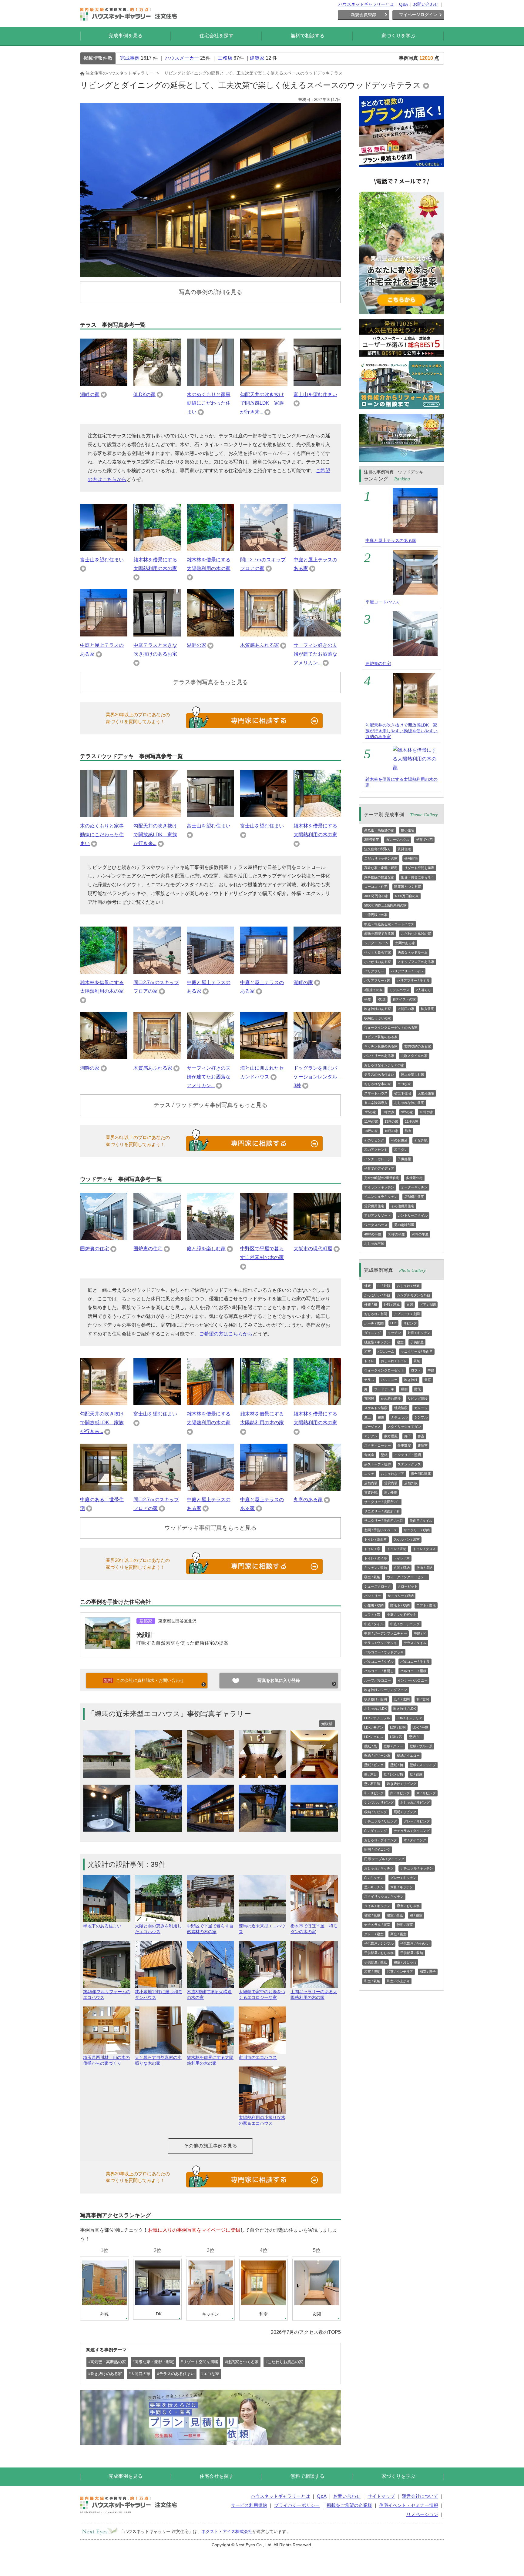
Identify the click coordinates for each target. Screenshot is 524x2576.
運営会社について (420, 2496)
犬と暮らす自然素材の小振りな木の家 (158, 2060)
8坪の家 (389, 1112)
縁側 (404, 1389)
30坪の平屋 (396, 1234)
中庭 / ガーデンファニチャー (386, 1633)
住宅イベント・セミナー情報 (409, 2505)
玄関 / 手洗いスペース (381, 1530)
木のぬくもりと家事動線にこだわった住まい (209, 403)
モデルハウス (399, 990)
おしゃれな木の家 (378, 1084)
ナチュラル (399, 1417)
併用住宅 (411, 858)
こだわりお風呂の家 (416, 934)
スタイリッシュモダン (404, 1427)
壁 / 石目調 (372, 1784)
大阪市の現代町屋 (313, 1249)
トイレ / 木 (402, 1558)
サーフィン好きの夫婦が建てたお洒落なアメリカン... (315, 654)
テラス (369, 1380)
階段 (418, 1389)
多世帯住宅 (414, 1178)
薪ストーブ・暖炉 (378, 1464)
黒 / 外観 (391, 1492)
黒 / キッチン (374, 1887)
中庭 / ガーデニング (405, 1624)
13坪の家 (391, 1121)
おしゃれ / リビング (415, 1803)
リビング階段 (418, 1398)
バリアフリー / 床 (377, 981)
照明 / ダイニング (377, 1849)
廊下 (408, 1436)
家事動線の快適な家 (379, 877)
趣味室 (423, 1445)
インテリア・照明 (408, 1455)
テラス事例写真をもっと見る (211, 682)
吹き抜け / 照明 (376, 1699)
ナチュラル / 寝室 (377, 1925)
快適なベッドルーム (413, 952)
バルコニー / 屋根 (413, 1671)
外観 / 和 (371, 1305)
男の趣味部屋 (404, 1225)
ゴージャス (373, 1427)
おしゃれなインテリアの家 (384, 1065)
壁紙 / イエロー (408, 1756)
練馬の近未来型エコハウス (262, 1929)
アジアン (371, 1436)
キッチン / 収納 (376, 1568)
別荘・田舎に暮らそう (418, 877)
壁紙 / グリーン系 (377, 1756)
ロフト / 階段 (426, 1605)
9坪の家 (407, 1112)
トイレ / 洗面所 (376, 1539)
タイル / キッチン (377, 1906)
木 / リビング (426, 1793)
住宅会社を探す (217, 36)
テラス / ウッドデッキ (381, 1643)
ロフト (416, 1370)
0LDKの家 (144, 394)
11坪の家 (371, 1121)
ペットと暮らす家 (378, 952)
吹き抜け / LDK (405, 1709)
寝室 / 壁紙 (395, 1915)
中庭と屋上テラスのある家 (391, 540)
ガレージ (421, 1408)
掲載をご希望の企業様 (349, 2505)
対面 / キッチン (419, 1333)
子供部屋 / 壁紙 (376, 1962)
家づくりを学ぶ (398, 36)
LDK (393, 1323)
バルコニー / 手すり (415, 1662)
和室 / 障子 (428, 1972)
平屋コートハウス (382, 602)
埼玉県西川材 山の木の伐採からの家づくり (106, 2060)
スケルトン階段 (376, 1408)
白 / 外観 (384, 1286)
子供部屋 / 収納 (412, 1953)
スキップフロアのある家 (416, 962)
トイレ (369, 1361)
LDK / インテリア (410, 1718)
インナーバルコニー (413, 1680)
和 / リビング (374, 1793)
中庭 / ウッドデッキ (402, 1615)
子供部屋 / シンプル (379, 1943)
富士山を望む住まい (315, 394)
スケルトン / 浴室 (407, 1539)
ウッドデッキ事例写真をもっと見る (210, 1528)
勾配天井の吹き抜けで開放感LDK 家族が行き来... (262, 403)
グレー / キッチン (403, 1878)
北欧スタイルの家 (414, 1056)
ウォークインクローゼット (384, 1370)
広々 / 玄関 (402, 1699)
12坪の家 (412, 1121)
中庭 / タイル (374, 1624)
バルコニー (389, 1380)
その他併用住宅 (403, 1206)
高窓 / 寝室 (398, 1934)
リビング (410, 1323)
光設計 (145, 1635)
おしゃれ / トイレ (394, 1361)
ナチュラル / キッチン (417, 1868)
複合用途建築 (421, 1474)
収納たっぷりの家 (378, 1018)
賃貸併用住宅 (374, 1206)
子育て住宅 (424, 840)
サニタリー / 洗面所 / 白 (382, 1502)
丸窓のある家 (308, 1500)
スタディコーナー (378, 1445)
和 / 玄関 (423, 1699)
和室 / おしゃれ (405, 1962)
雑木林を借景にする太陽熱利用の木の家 (210, 2060)
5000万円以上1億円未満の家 (385, 905)
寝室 (400, 1342)
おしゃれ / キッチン (379, 1868)
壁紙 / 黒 (371, 1746)
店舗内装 (371, 1483)
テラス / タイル (415, 1643)
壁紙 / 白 (415, 1737)
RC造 (382, 999)
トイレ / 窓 (372, 1549)
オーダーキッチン (414, 1187)
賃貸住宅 (404, 849)
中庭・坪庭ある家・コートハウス (389, 924)
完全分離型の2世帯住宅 (382, 1178)
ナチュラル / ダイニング (412, 1831)
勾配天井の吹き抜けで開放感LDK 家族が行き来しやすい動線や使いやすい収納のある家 (401, 731)
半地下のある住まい (102, 1926)
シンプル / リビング (379, 1803)
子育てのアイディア (379, 1168)
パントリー (373, 1596)
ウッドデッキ (384, 1389)
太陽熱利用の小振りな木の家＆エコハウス (262, 2120)
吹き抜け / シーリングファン (386, 1690)
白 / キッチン (374, 1878)
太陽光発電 (426, 1093)
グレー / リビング (417, 1821)
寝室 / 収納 (372, 1577)
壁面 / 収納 (424, 1568)
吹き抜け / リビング (402, 1784)
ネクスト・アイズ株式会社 (227, 2531)
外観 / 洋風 (392, 1305)
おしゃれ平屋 (374, 1244)
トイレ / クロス (424, 1549)
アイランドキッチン (379, 1187)
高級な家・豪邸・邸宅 (381, 868)
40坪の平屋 (373, 1234)
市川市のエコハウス (258, 2057)
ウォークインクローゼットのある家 (391, 1027)
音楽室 (369, 1455)
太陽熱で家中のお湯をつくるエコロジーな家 (262, 1995)
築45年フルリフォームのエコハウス (107, 1995)
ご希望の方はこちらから (226, 1334)
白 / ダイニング (376, 1831)
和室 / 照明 (372, 1972)
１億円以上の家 (376, 915)
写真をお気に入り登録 (279, 1680)
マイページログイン (418, 15)
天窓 (428, 1380)
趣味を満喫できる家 (379, 934)
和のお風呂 (399, 1140)
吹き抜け (411, 1380)
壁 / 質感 (416, 1774)
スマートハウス (376, 1093)
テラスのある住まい (379, 1074)
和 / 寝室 (416, 1915)
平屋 (368, 999)
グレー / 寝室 (374, 1934)
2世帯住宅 (372, 840)
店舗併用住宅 (414, 1197)
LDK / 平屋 (420, 1727)
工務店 (225, 58)
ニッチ (369, 1474)
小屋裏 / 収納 (374, 1605)
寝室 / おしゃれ (408, 1906)
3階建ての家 (373, 990)
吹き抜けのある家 (378, 1009)
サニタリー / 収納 (417, 1530)
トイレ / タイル (376, 1558)
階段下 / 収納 (400, 1605)
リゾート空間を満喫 (419, 868)
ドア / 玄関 (428, 1305)
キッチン (394, 1333)
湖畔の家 (90, 394)
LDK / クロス (374, 1737)
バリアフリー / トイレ (407, 971)
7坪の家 (370, 1112)
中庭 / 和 (420, 1633)
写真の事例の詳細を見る (211, 292)
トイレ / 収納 (397, 1549)
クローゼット (408, 1586)
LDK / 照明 (398, 1727)
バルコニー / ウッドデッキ (384, 1652)
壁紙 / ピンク (374, 1765)
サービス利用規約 (249, 2505)
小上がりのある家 (378, 962)
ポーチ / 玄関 (374, 1323)
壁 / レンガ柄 (393, 1774)
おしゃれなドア (393, 1474)
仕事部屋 (404, 1445)
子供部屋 (404, 1159)
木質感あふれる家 (260, 645)
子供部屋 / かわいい (415, 1943)
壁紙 (384, 1455)
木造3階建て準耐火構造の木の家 (209, 1995)
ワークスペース (376, 1225)
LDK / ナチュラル (377, 1718)
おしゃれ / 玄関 (376, 1314)
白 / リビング (400, 1793)
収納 (417, 1361)
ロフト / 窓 (372, 1615)
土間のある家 (405, 943)
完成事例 (130, 58)
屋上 (368, 1417)
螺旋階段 (401, 1408)
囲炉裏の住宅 (95, 1249)
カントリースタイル (413, 1215)
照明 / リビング (405, 1812)
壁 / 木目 (371, 1774)
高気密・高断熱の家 (379, 830)
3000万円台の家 (376, 896)
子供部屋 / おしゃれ (379, 1953)
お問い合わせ (426, 4)
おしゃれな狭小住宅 (409, 1103)
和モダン (401, 1150)
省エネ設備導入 (376, 1103)
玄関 (410, 1305)
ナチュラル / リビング (381, 1821)
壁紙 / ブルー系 (421, 1746)
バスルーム (386, 1351)
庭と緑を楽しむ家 (206, 1249)
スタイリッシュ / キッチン (384, 1896)
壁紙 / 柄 (397, 1765)
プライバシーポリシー (297, 2505)
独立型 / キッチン (377, 1342)
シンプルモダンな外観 (414, 1295)
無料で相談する (307, 36)
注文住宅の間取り (378, 849)
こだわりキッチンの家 (381, 858)
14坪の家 (371, 1131)
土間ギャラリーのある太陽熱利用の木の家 (314, 1995)
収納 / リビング (376, 1812)
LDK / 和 (396, 1737)
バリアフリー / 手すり (413, 981)
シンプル (421, 1417)
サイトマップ (381, 2496)
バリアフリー (374, 971)
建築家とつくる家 (408, 887)
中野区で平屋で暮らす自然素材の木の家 (210, 1929)
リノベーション (422, 2514)
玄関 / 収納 (402, 1568)
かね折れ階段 (391, 1398)
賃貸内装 (391, 1483)
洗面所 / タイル (421, 1521)
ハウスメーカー (182, 58)
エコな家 (404, 1084)
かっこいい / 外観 (377, 1295)
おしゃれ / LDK (375, 1709)
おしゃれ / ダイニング (381, 1840)
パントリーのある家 (379, 1056)
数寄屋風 (391, 1436)
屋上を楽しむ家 (413, 1074)
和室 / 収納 (372, 1981)
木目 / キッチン (402, 1887)
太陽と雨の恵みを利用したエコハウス (158, 1929)
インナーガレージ (378, 1159)
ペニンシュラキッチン (381, 1197)
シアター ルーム (376, 943)
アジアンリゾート (378, 1215)
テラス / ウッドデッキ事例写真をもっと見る (210, 1105)
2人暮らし (424, 990)
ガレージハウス (398, 840)
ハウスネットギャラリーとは (366, 4)
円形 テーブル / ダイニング (384, 1859)
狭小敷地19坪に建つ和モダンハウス (159, 1995)
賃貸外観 (371, 1492)
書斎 (421, 1436)
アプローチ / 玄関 (407, 1314)
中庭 (431, 1370)
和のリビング (374, 1140)
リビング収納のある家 (381, 1037)
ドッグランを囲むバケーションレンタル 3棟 (318, 1077)
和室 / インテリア (400, 1972)
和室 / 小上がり (398, 1981)
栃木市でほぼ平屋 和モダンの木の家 (314, 1929)
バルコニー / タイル (379, 1662)
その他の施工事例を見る (210, 2146)
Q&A (403, 4)
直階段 (369, 1398)
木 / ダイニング (415, 1840)
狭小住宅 (408, 830)
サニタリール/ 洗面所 (417, 1351)
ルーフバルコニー (378, 1680)
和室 (408, 1131)
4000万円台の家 (407, 896)
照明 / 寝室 (405, 1925)
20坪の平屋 (420, 1234)
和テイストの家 (404, 999)
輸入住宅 (428, 1009)
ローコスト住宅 (376, 887)
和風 (381, 1417)
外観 (368, 1286)
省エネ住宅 (403, 1093)
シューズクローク (378, 1586)
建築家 (257, 58)
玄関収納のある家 (418, 1046)
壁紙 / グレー (393, 1746)
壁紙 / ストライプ (423, 1765)
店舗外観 (411, 1483)
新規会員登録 (364, 15)
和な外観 (421, 1140)
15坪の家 (391, 1131)
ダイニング (373, 1333)
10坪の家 (427, 1112)
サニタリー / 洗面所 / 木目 (384, 1521)
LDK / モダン (374, 1727)
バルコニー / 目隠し (379, 1671)
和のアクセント (376, 1150)
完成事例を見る (126, 36)
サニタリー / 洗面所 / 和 (382, 1511)
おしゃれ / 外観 (408, 1286)
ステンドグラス (409, 1464)
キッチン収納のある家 (381, 1046)
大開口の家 (406, 1009)
